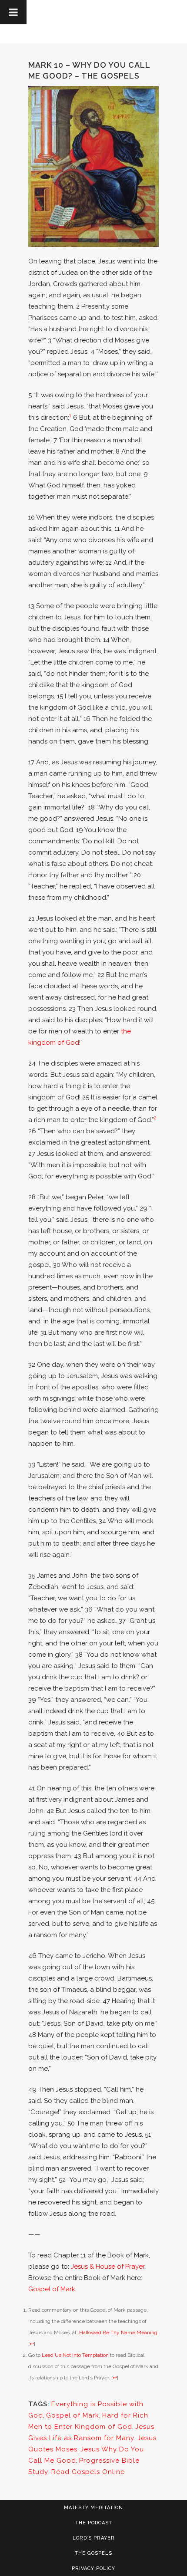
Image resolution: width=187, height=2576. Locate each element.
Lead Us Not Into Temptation (75, 2355)
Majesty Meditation (93, 2508)
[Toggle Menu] (13, 12)
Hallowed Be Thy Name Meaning (118, 2333)
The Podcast (94, 2523)
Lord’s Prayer (94, 2538)
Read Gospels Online (88, 2472)
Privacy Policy (93, 2568)
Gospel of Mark (52, 2289)
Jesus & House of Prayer (108, 2267)
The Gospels (93, 2553)
